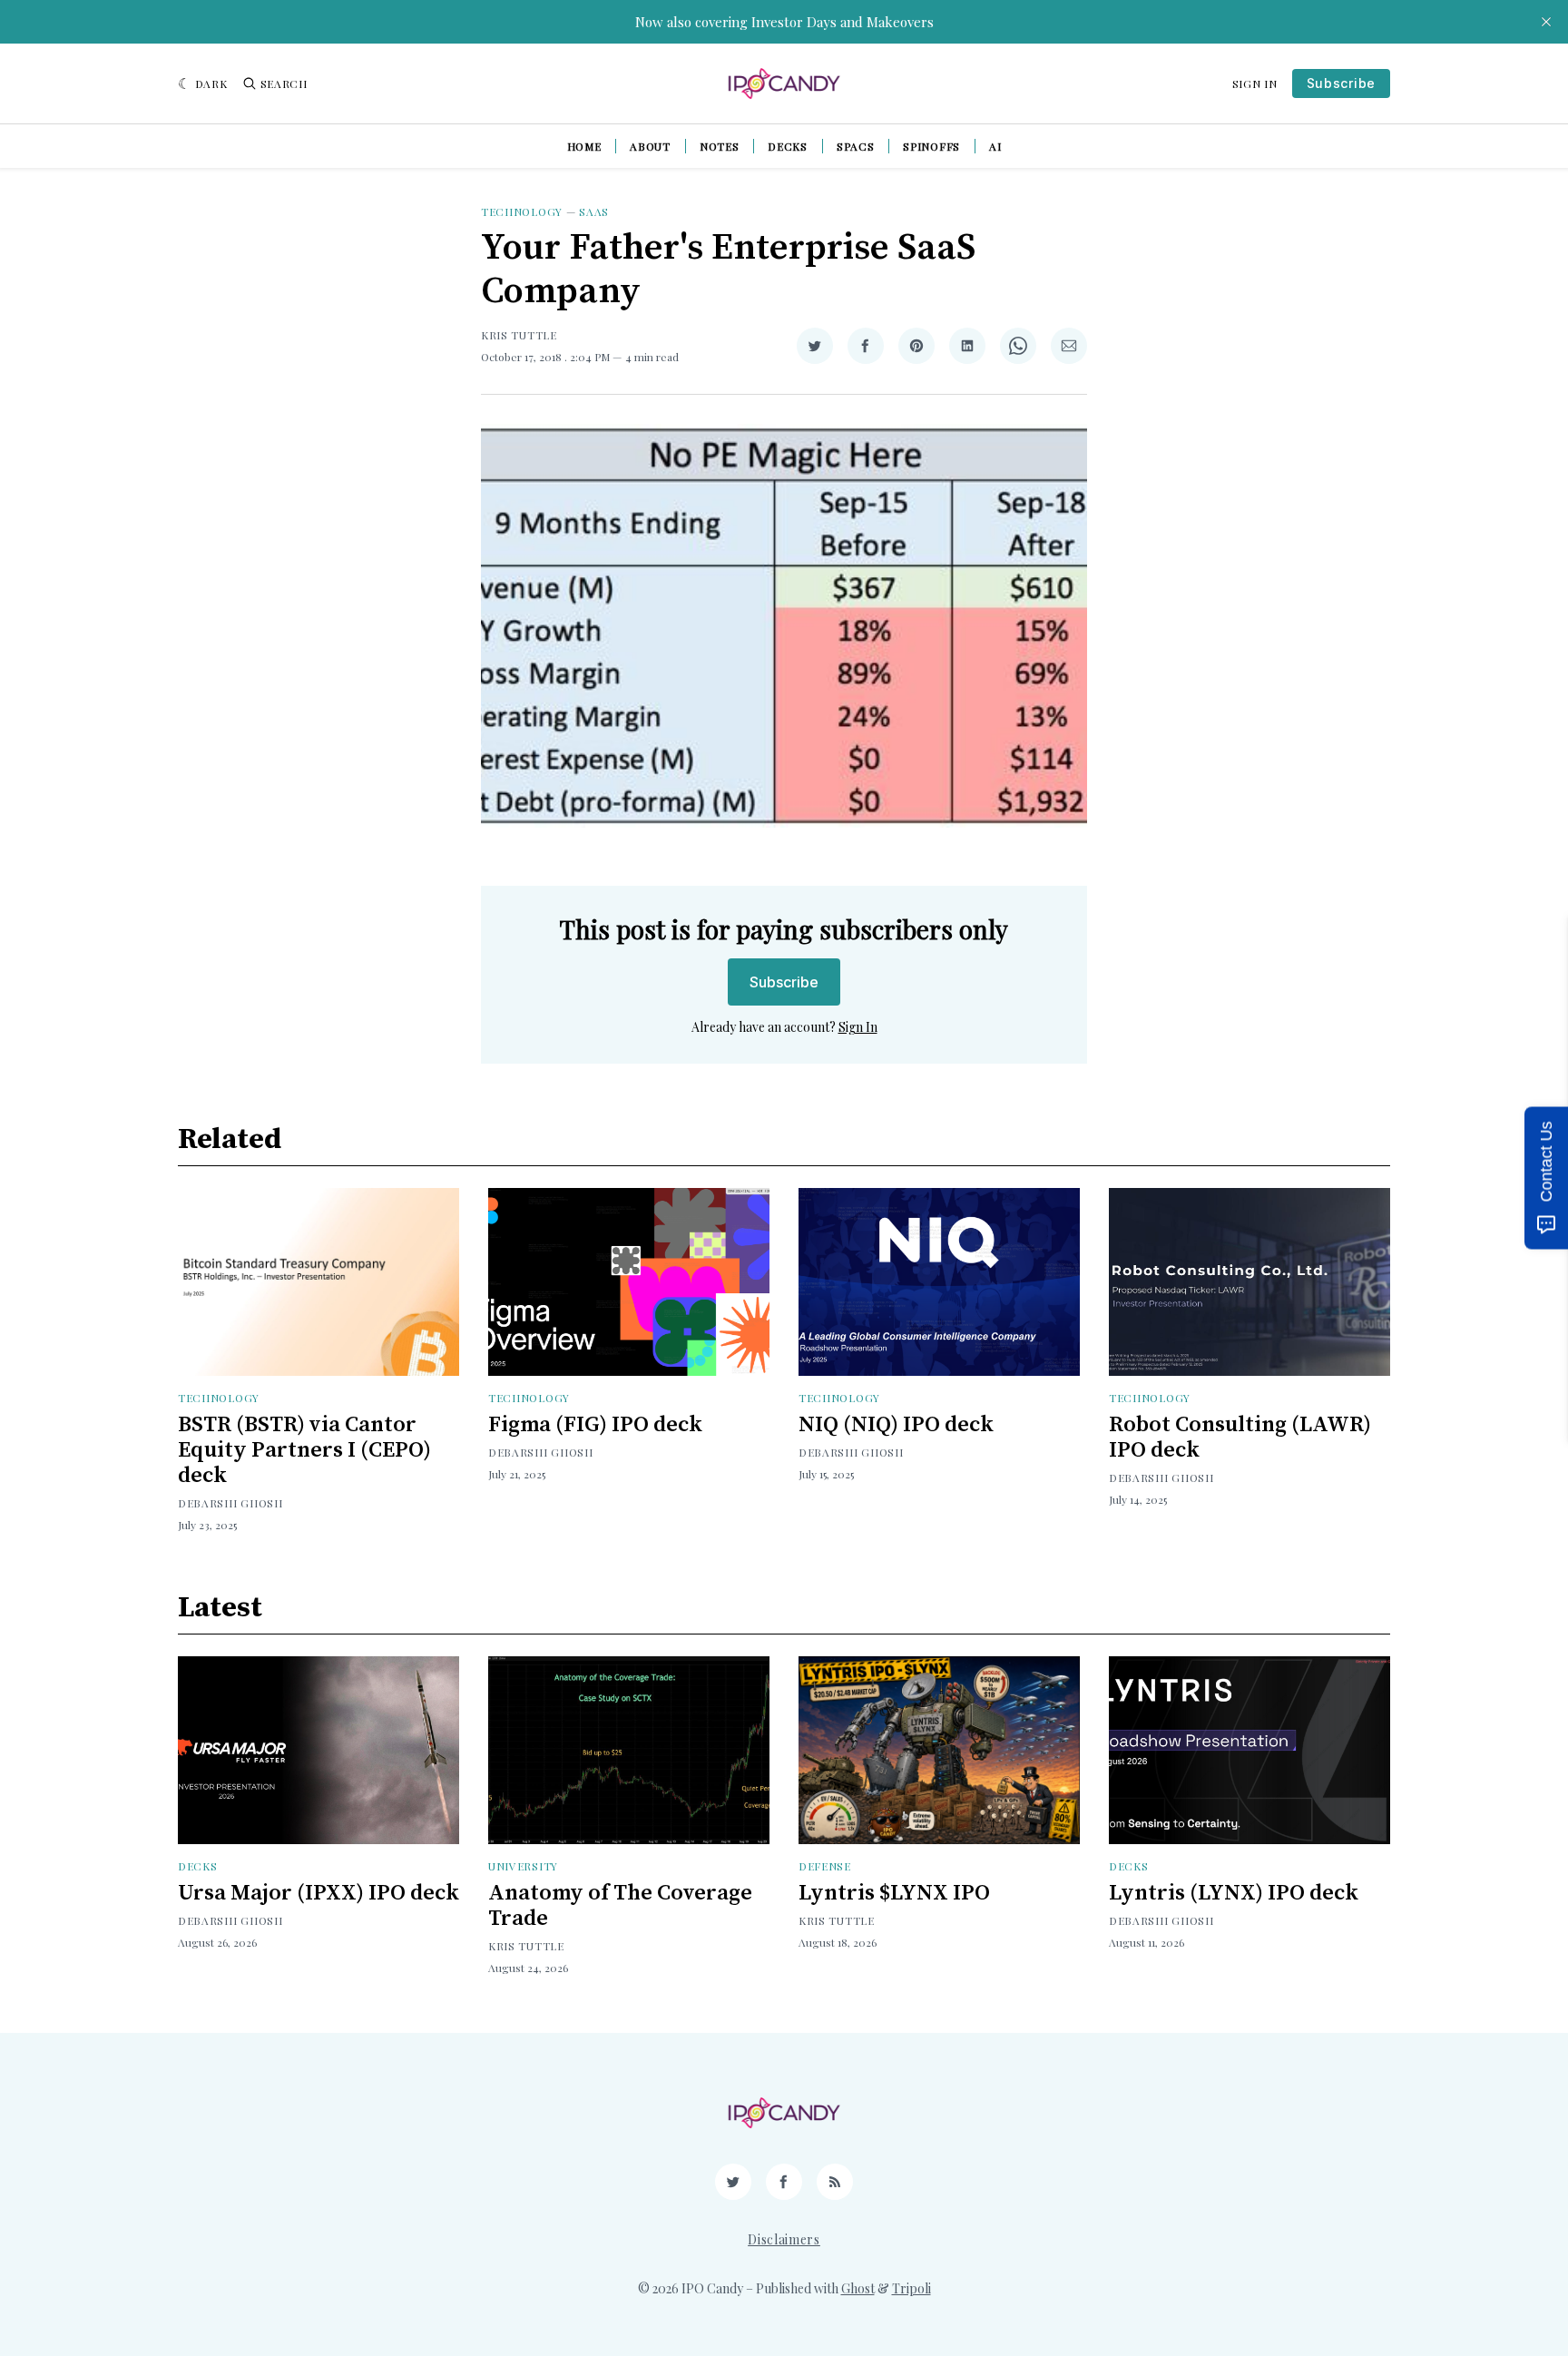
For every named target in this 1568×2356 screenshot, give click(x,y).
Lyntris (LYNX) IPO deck (1234, 1893)
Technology (522, 211)
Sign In (1255, 83)
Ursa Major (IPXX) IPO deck (318, 1893)
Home (584, 146)
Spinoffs (931, 146)
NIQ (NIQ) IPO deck (896, 1425)
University (523, 1866)
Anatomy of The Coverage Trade (620, 1906)
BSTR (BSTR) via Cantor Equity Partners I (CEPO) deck (304, 1450)
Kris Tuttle (519, 335)
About (650, 146)
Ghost (858, 2288)
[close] (1546, 22)
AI (995, 146)
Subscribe (1341, 83)
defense (825, 1866)
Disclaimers (784, 2239)
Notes (720, 146)
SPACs (856, 146)
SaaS (594, 211)
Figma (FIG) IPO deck (595, 1425)
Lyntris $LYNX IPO (894, 1893)
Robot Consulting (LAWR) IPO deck (1240, 1438)
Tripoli (911, 2288)
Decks (788, 146)
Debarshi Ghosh (230, 1503)
